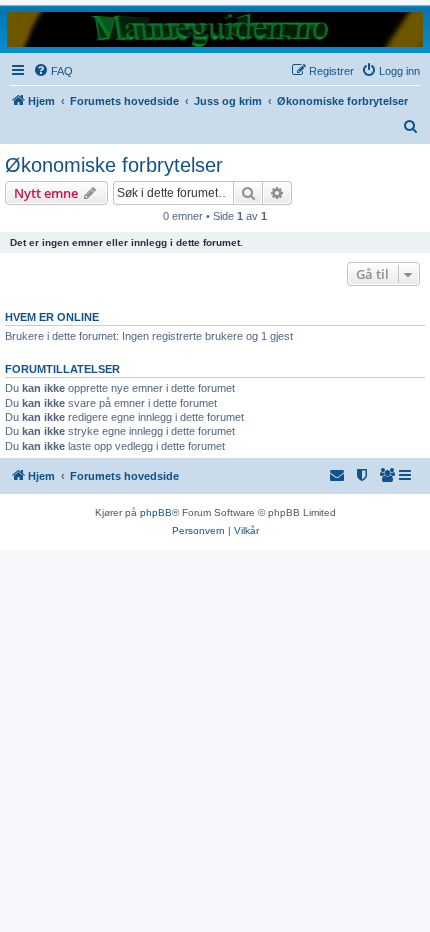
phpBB (156, 512)
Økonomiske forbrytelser (114, 165)
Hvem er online (52, 317)
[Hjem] (215, 28)
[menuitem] (53, 71)
